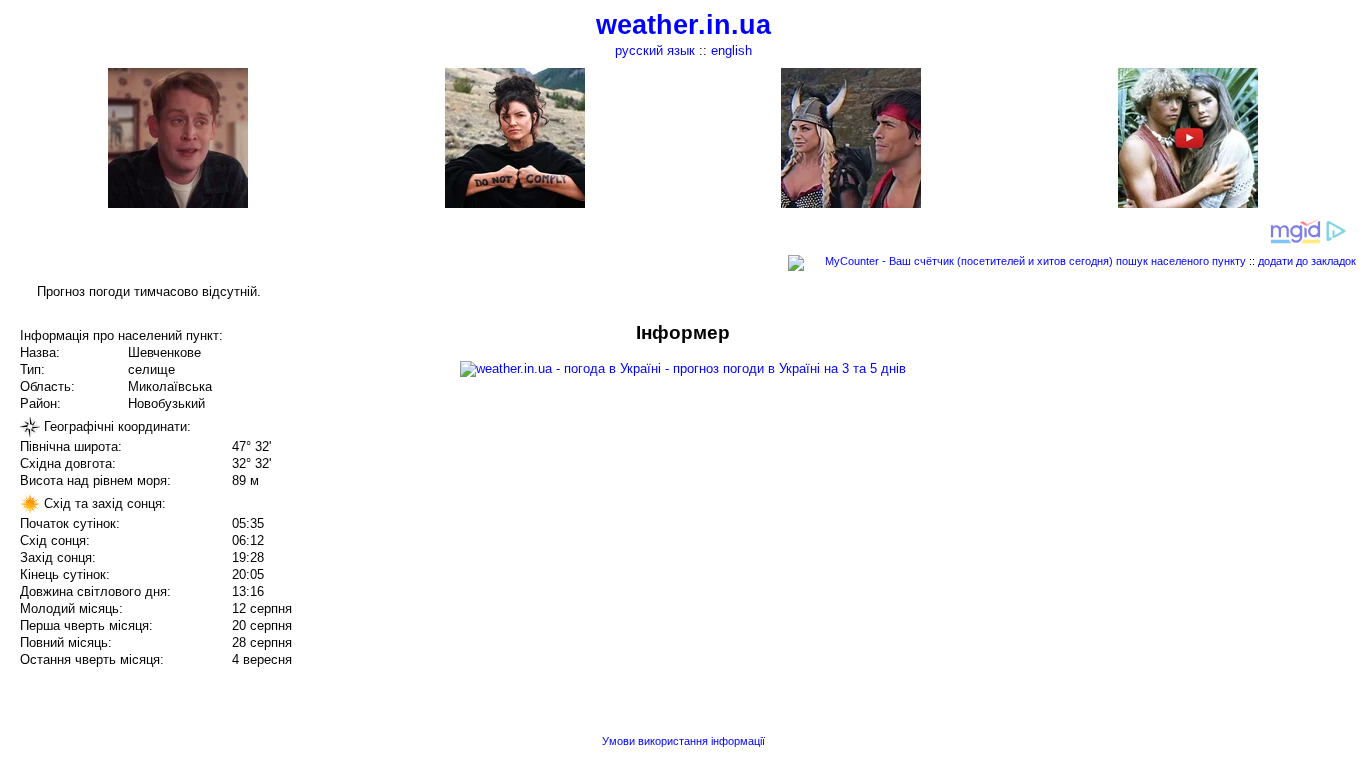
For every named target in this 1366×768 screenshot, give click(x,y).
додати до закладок (1307, 261)
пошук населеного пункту (1181, 261)
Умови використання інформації (683, 741)
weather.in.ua (683, 25)
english (731, 50)
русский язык (655, 50)
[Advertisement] (1164, 462)
